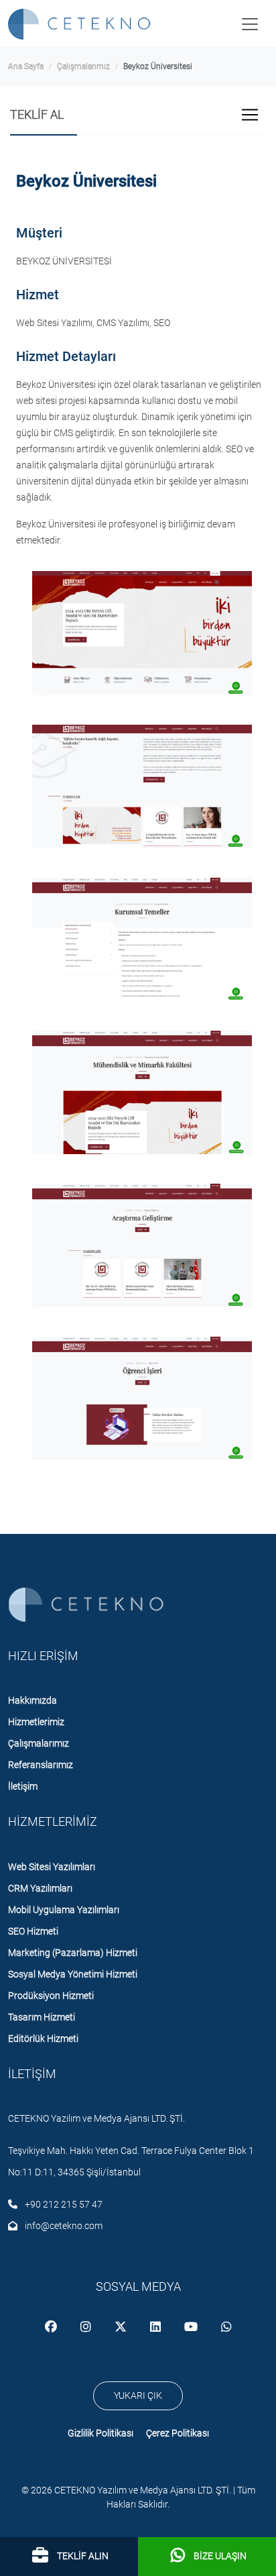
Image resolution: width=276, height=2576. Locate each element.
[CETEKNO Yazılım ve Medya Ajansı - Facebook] (52, 2328)
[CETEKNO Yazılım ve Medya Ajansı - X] (122, 2328)
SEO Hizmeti (33, 1931)
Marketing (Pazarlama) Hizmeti (73, 1953)
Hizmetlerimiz (36, 1722)
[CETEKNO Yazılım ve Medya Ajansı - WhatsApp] (226, 2328)
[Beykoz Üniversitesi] (142, 633)
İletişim (23, 1786)
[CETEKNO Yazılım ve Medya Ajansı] (82, 24)
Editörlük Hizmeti (43, 2039)
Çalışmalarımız (83, 66)
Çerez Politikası (178, 2433)
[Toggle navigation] (250, 24)
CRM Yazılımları (40, 1888)
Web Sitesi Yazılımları (52, 1867)
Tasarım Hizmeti (42, 2017)
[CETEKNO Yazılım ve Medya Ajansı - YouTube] (192, 2328)
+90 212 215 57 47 (63, 2204)
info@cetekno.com (63, 2226)
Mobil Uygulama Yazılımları (64, 1910)
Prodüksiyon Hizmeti (51, 1996)
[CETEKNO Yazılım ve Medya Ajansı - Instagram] (87, 2328)
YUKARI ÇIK (138, 2395)
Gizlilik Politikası (100, 2433)
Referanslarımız (41, 1765)
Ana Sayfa (26, 66)
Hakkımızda (32, 1700)
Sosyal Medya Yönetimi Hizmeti (73, 1974)
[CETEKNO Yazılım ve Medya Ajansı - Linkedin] (156, 2328)
